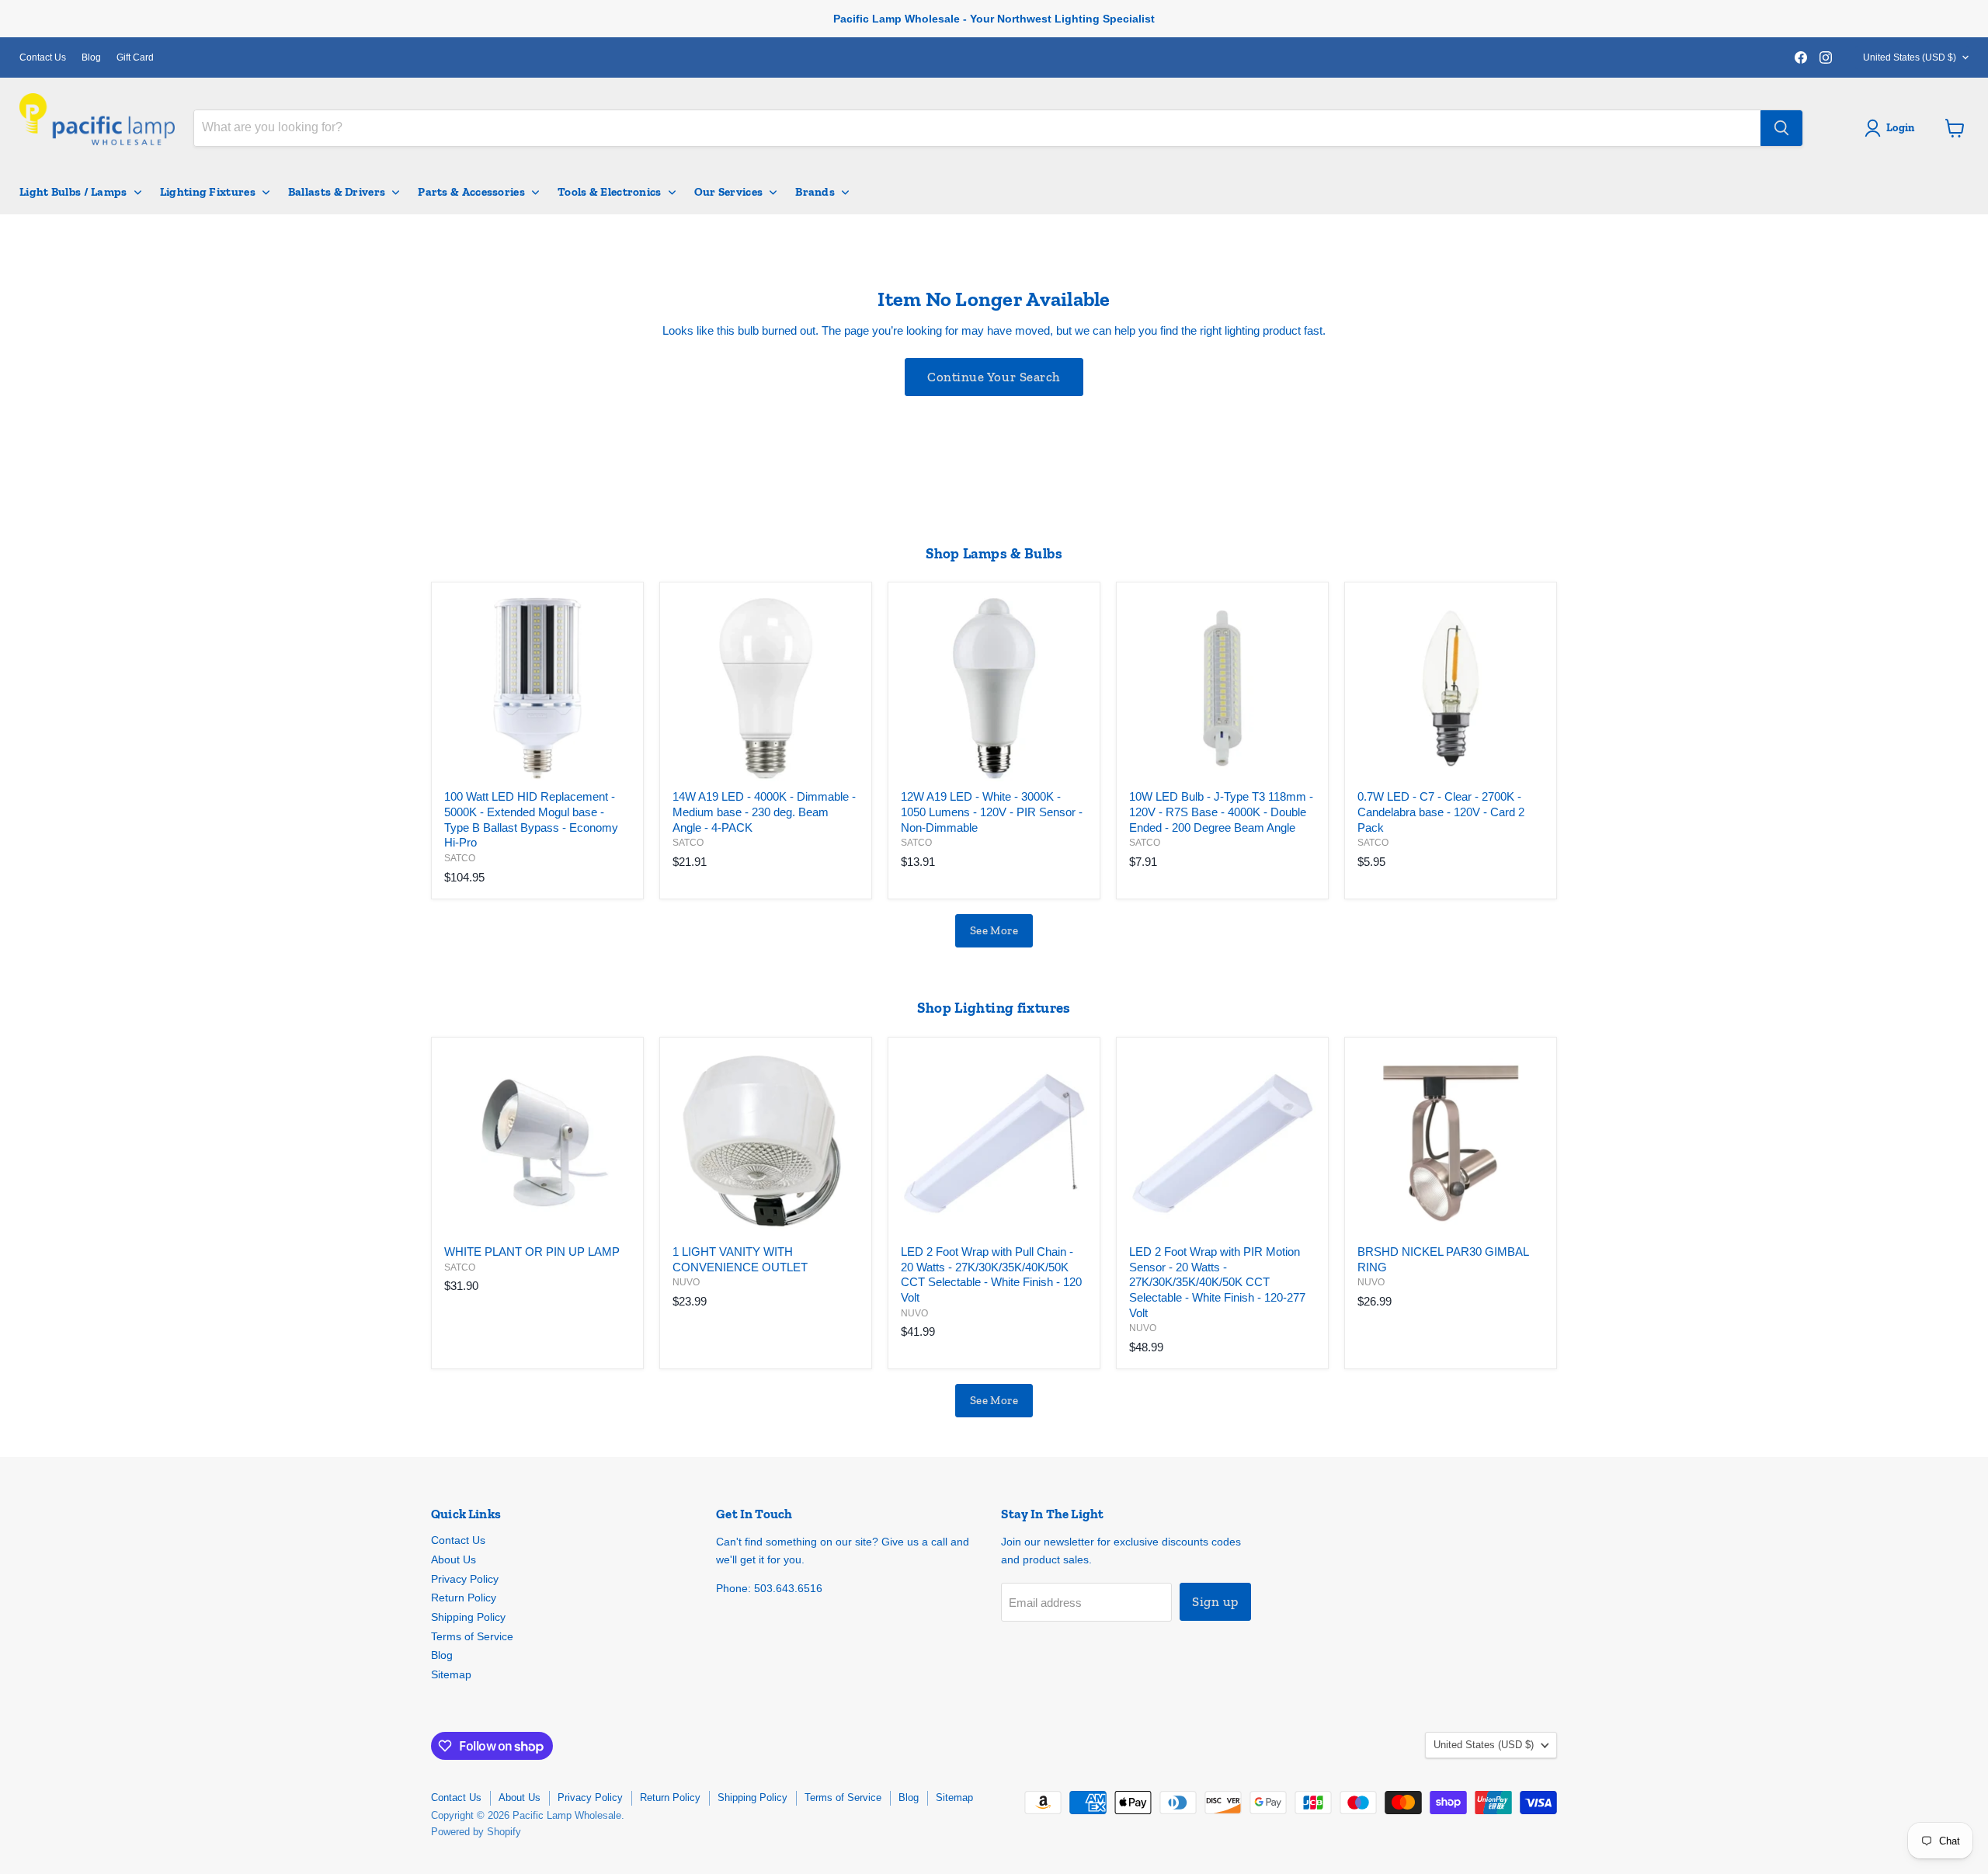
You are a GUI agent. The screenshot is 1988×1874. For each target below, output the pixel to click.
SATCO (460, 858)
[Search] (1781, 128)
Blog (91, 57)
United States (1910, 57)
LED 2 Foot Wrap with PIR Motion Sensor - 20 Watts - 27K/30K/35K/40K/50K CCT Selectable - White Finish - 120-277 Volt (1217, 1282)
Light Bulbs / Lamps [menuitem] (73, 192)
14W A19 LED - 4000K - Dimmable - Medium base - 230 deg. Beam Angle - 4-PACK (764, 812)
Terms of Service (472, 1636)
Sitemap (451, 1674)
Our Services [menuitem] (729, 192)
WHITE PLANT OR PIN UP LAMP (532, 1252)
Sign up (1215, 1601)
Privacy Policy (465, 1579)
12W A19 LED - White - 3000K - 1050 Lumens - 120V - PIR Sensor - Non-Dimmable (992, 812)
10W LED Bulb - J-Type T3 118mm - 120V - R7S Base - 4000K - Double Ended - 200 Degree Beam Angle (1221, 812)
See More (994, 930)
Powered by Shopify (476, 1832)
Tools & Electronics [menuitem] (610, 192)
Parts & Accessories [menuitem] (471, 192)
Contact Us (43, 57)
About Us (454, 1559)
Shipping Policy (468, 1617)
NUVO (686, 1282)
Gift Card (135, 57)
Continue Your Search (994, 377)
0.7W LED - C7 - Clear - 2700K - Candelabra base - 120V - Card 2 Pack (1441, 812)
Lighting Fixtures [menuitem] (208, 192)
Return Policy (464, 1598)
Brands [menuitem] (815, 192)
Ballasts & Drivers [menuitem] (337, 192)
